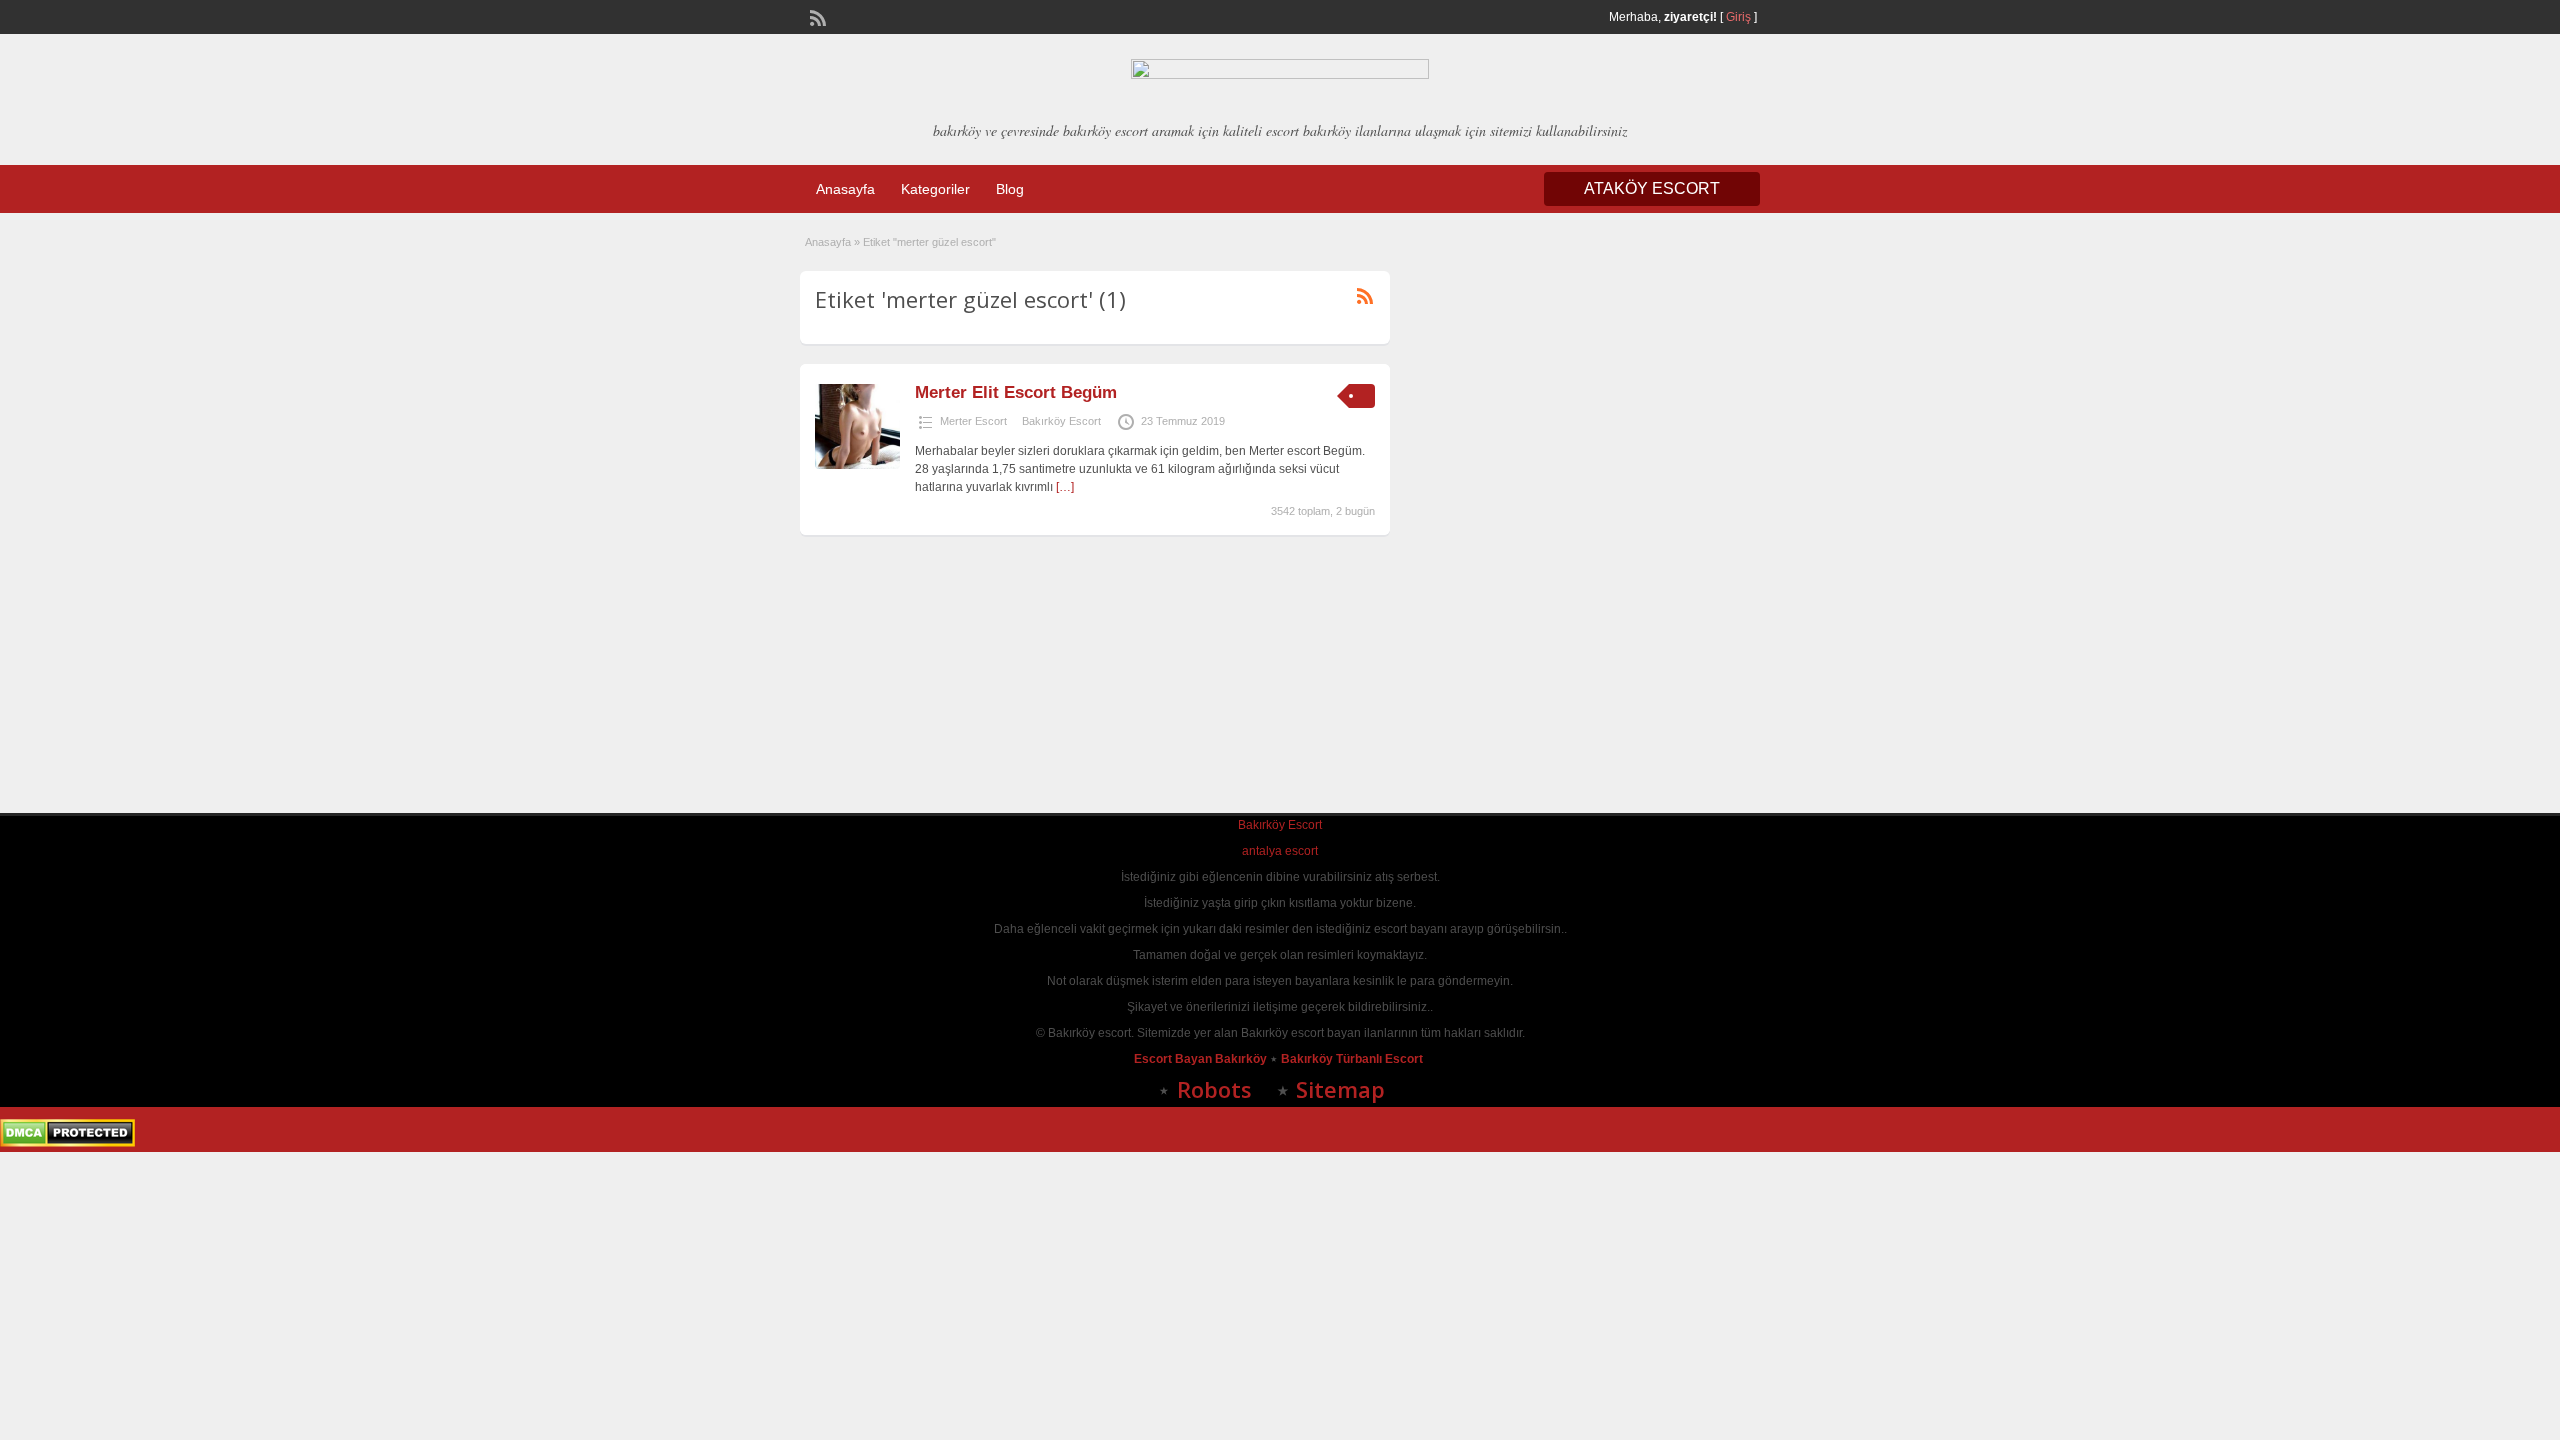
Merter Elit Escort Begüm (1016, 392)
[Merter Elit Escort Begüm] (857, 465)
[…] (1065, 487)
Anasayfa (845, 189)
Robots (1214, 1089)
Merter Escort (973, 421)
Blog (1010, 189)
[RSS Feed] (816, 16)
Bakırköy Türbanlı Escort (1353, 1059)
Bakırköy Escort (1061, 421)
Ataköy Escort (1652, 188)
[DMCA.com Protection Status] (67, 1143)
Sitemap (1340, 1089)
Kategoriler (935, 189)
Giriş (1738, 17)
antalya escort (1280, 851)
